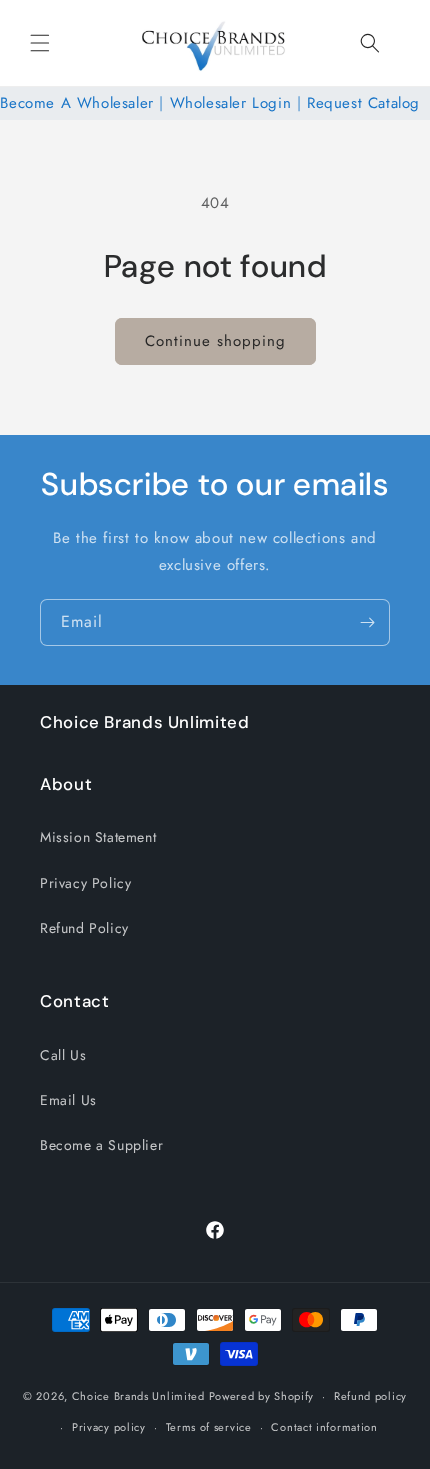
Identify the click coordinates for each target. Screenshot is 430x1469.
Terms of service (209, 1427)
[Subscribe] (367, 622)
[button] (40, 43)
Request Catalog (363, 103)
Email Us (68, 1100)
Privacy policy (109, 1427)
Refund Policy (84, 928)
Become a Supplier (101, 1145)
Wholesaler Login (231, 103)
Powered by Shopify (262, 1396)
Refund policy (370, 1396)
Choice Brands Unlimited (138, 1396)
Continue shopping (215, 341)
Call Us (63, 1055)
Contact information (324, 1427)
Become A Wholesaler (76, 103)
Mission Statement (98, 837)
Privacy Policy (85, 883)
